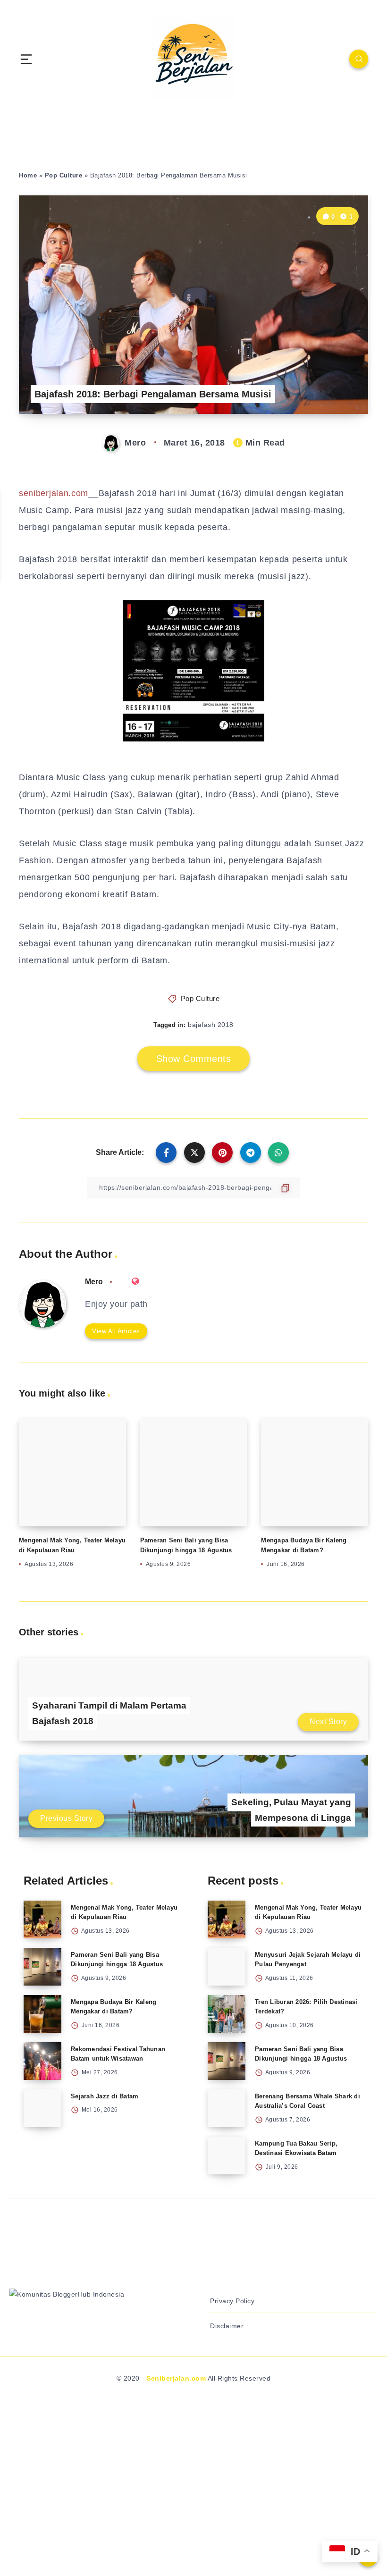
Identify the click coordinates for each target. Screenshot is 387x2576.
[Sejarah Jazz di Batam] (42, 2108)
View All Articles (116, 1331)
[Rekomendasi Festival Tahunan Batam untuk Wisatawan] (42, 2061)
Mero (94, 1282)
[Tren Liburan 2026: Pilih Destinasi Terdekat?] (227, 2014)
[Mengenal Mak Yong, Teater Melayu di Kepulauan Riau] (42, 1919)
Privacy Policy (232, 2301)
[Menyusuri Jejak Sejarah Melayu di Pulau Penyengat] (227, 1967)
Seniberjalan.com (176, 2378)
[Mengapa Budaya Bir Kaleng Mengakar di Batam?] (42, 2014)
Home (28, 175)
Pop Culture (64, 175)
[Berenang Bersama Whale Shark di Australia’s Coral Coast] (227, 2108)
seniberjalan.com (54, 493)
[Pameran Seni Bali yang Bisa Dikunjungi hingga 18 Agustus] (42, 1967)
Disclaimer (227, 2326)
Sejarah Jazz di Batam (105, 2096)
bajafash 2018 (211, 1025)
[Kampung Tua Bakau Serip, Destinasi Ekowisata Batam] (227, 2155)
